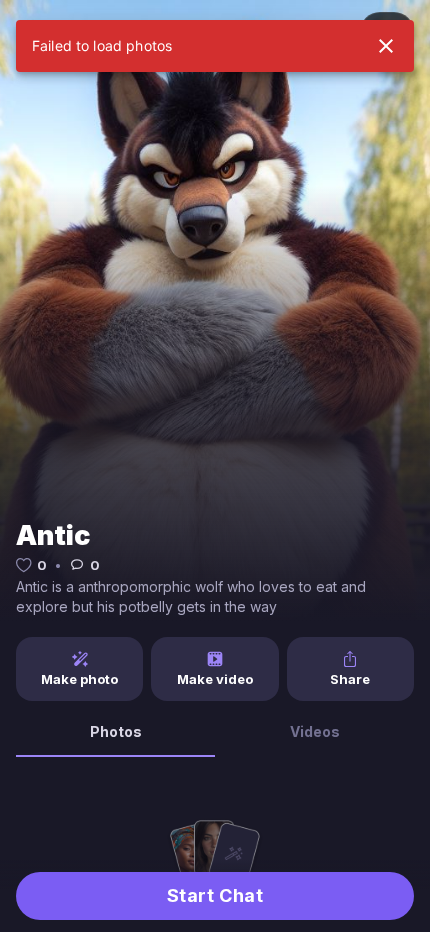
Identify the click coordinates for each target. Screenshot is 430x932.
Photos (116, 731)
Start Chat (215, 895)
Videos (315, 731)
